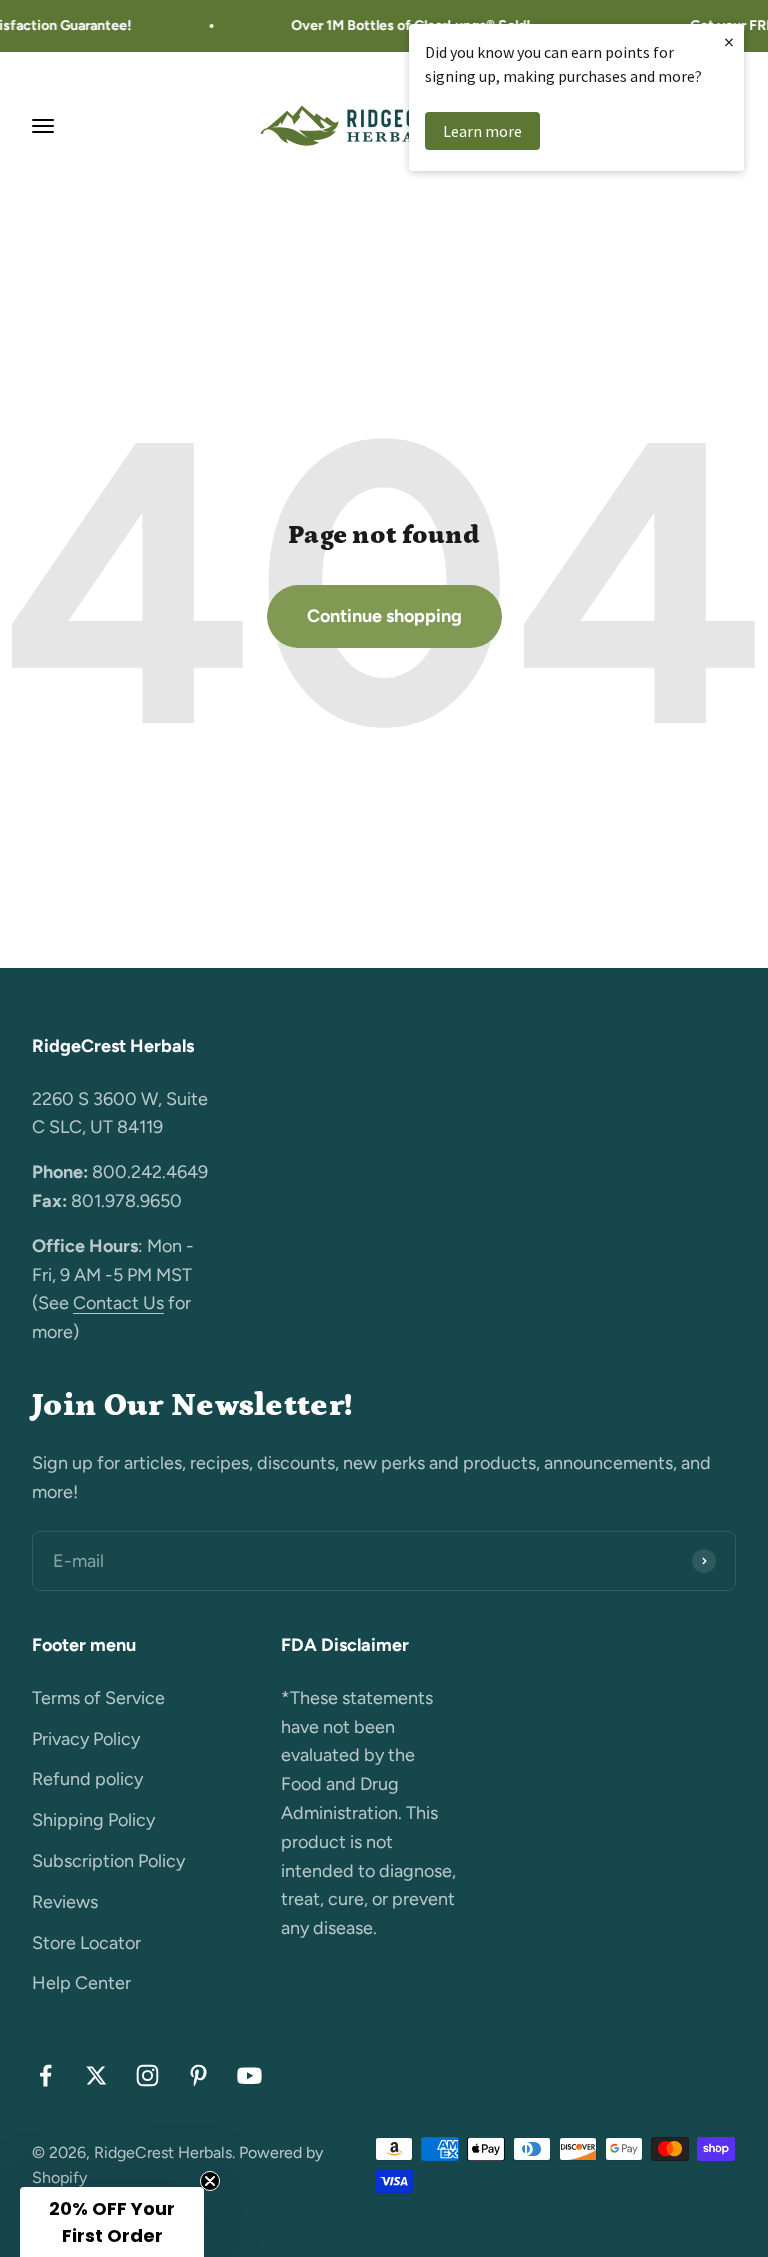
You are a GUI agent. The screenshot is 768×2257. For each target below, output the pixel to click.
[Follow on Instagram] (147, 2075)
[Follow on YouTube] (249, 2075)
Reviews (65, 1902)
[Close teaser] (210, 2181)
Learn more (482, 131)
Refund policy (87, 1779)
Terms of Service (98, 1698)
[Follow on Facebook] (45, 2075)
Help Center (81, 1983)
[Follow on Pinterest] (198, 2075)
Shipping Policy (93, 1820)
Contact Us (118, 1303)
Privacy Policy (86, 1739)
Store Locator (86, 1943)
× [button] (729, 41)
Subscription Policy (108, 1861)
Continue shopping (384, 616)
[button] (112, 2222)
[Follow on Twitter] (96, 2075)
